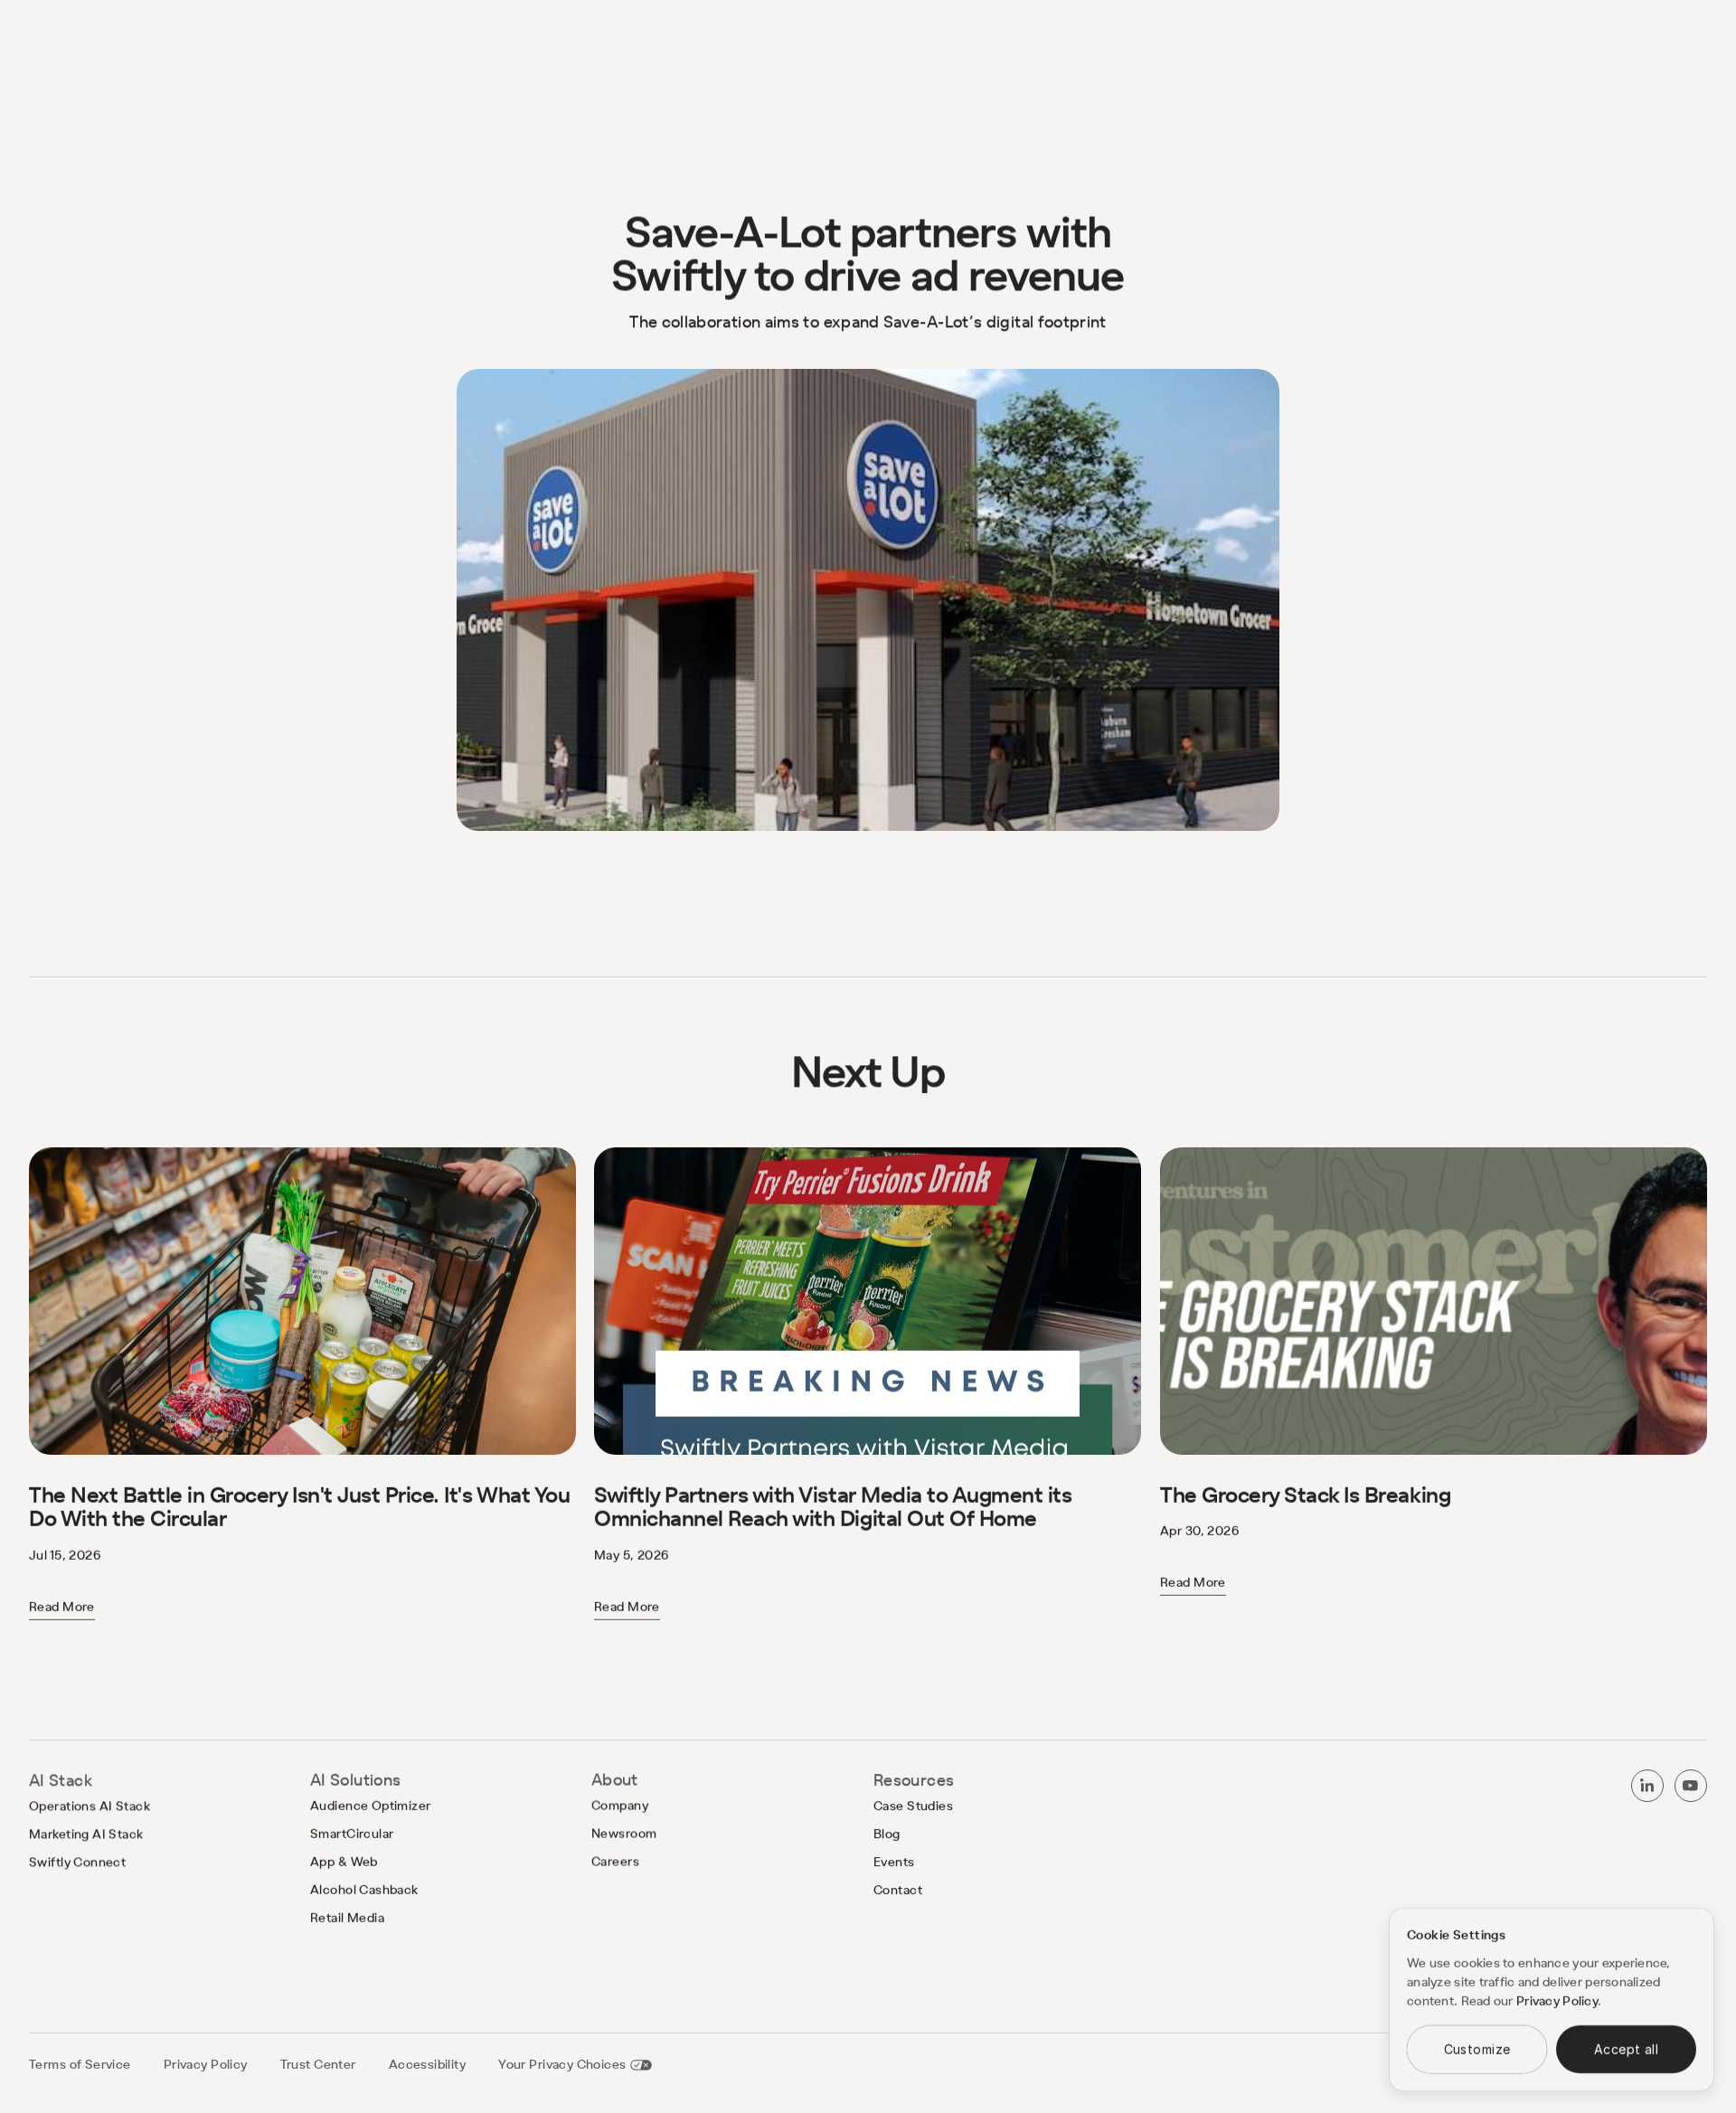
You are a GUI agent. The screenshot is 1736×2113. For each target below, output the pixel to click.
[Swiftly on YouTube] (1691, 1786)
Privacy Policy (1557, 2001)
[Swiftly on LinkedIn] (1647, 1786)
